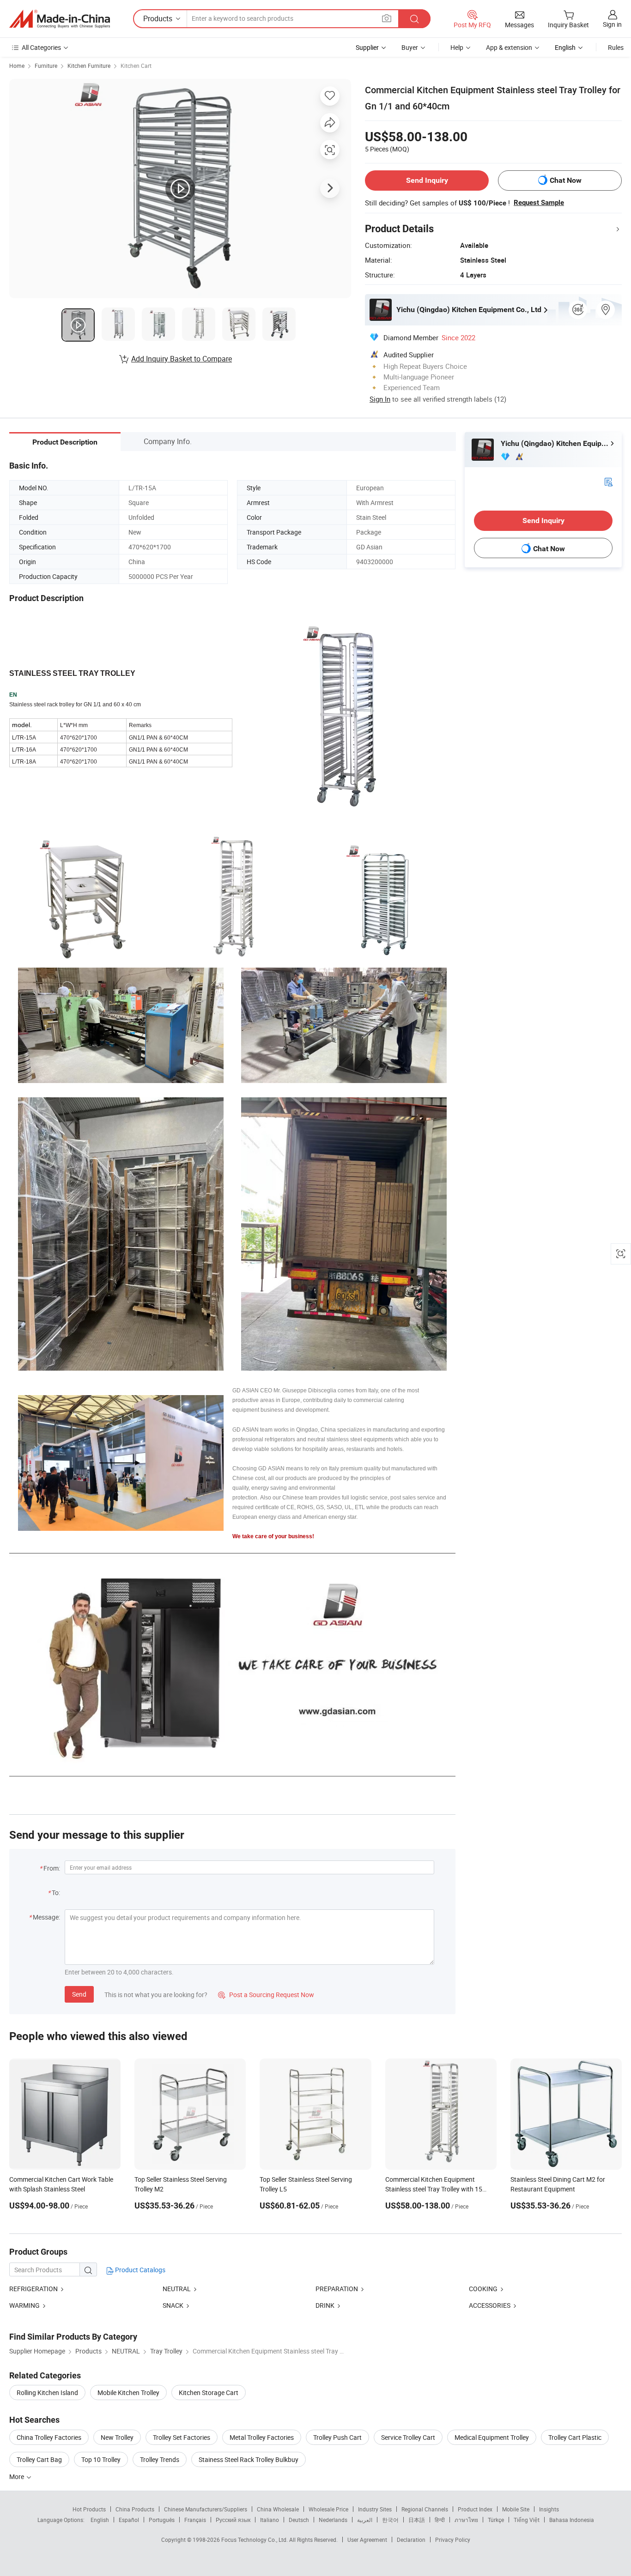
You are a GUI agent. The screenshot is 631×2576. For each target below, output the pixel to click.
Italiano (270, 2520)
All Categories (41, 47)
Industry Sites (375, 2509)
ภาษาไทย (466, 2520)
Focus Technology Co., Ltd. (255, 2540)
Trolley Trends (160, 2459)
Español (129, 2520)
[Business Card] (608, 481)
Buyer (410, 47)
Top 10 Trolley (101, 2459)
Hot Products (89, 2509)
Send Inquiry (427, 180)
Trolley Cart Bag (39, 2459)
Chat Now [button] (566, 180)
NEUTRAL (177, 2289)
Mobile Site (516, 2509)
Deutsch (299, 2520)
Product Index (475, 2509)
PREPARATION (337, 2289)
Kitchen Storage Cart (209, 2392)
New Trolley (117, 2437)
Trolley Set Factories (182, 2437)
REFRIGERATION (33, 2289)
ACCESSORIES (490, 2305)
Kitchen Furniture (89, 66)
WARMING (24, 2305)
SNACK (173, 2305)
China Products (135, 2509)
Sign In (380, 399)
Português (162, 2520)
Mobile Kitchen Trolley (128, 2392)
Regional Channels (425, 2509)
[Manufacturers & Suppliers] (60, 19)
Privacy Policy (453, 2540)
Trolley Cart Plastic (575, 2437)
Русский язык (233, 2520)
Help (457, 47)
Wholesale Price (328, 2509)
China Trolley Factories (49, 2437)
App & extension (509, 47)
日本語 (417, 2520)
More (17, 2477)
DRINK (326, 2305)
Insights (549, 2509)
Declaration (411, 2540)
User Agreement (367, 2540)
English (100, 2520)
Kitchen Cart (136, 66)
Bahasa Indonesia (572, 2520)
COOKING (483, 2289)
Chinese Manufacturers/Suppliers (206, 2509)
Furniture (46, 66)
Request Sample (539, 203)
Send (79, 1994)
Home (17, 66)
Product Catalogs (140, 2270)
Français (195, 2520)
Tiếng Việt (527, 2520)
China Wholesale (278, 2509)
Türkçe (496, 2520)
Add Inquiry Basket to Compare (182, 359)
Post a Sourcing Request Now (266, 1995)
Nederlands (333, 2520)
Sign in (612, 24)
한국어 (390, 2520)
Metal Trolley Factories (262, 2437)
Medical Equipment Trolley (492, 2437)
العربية (365, 2520)
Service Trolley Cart (408, 2437)
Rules (616, 47)
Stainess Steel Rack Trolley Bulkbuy (249, 2459)
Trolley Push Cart (337, 2437)
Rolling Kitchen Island (47, 2392)
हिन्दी (440, 2520)
